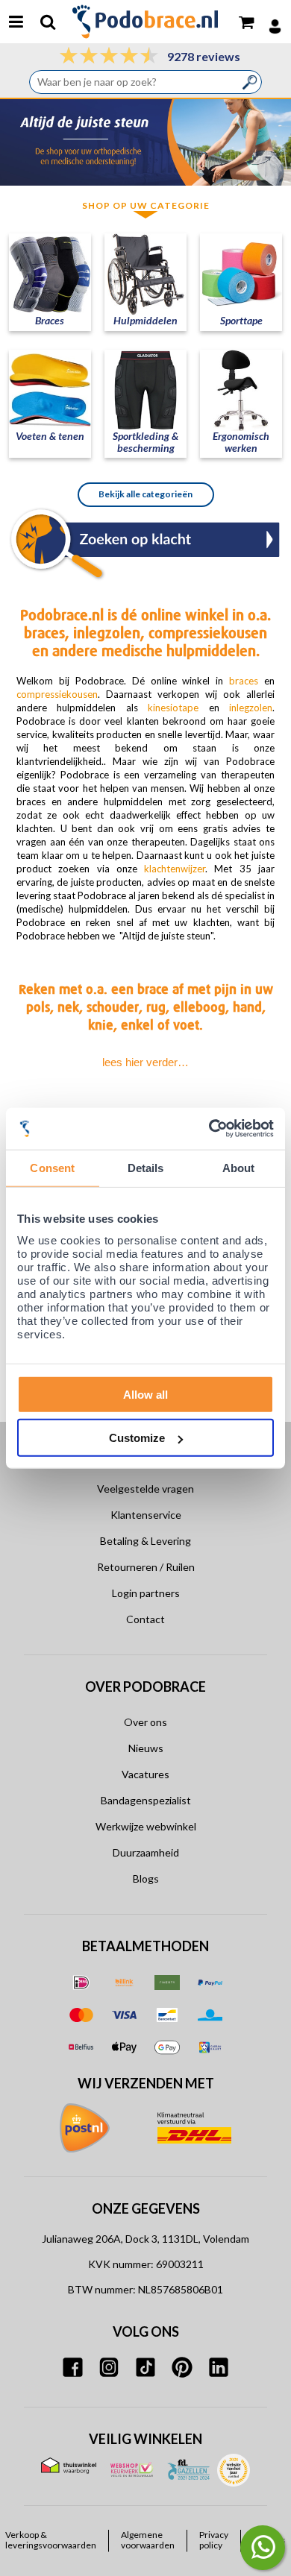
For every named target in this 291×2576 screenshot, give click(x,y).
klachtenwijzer (171, 869)
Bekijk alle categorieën (145, 494)
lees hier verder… (145, 1062)
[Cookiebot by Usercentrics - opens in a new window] (209, 1128)
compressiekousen (57, 694)
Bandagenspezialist (146, 1800)
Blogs (146, 1879)
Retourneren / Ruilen (146, 1567)
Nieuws (146, 1748)
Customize (137, 1438)
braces (244, 681)
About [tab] (239, 1168)
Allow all (145, 1394)
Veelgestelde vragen (145, 1489)
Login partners (146, 1593)
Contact (145, 1619)
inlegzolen (251, 708)
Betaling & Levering (145, 1541)
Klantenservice (146, 1515)
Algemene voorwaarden (148, 2540)
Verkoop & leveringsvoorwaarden (51, 2540)
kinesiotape (173, 708)
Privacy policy (214, 2540)
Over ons (145, 1722)
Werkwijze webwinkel (146, 1826)
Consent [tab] (52, 1168)
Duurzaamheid (146, 1852)
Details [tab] (146, 1168)
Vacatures (145, 1774)
